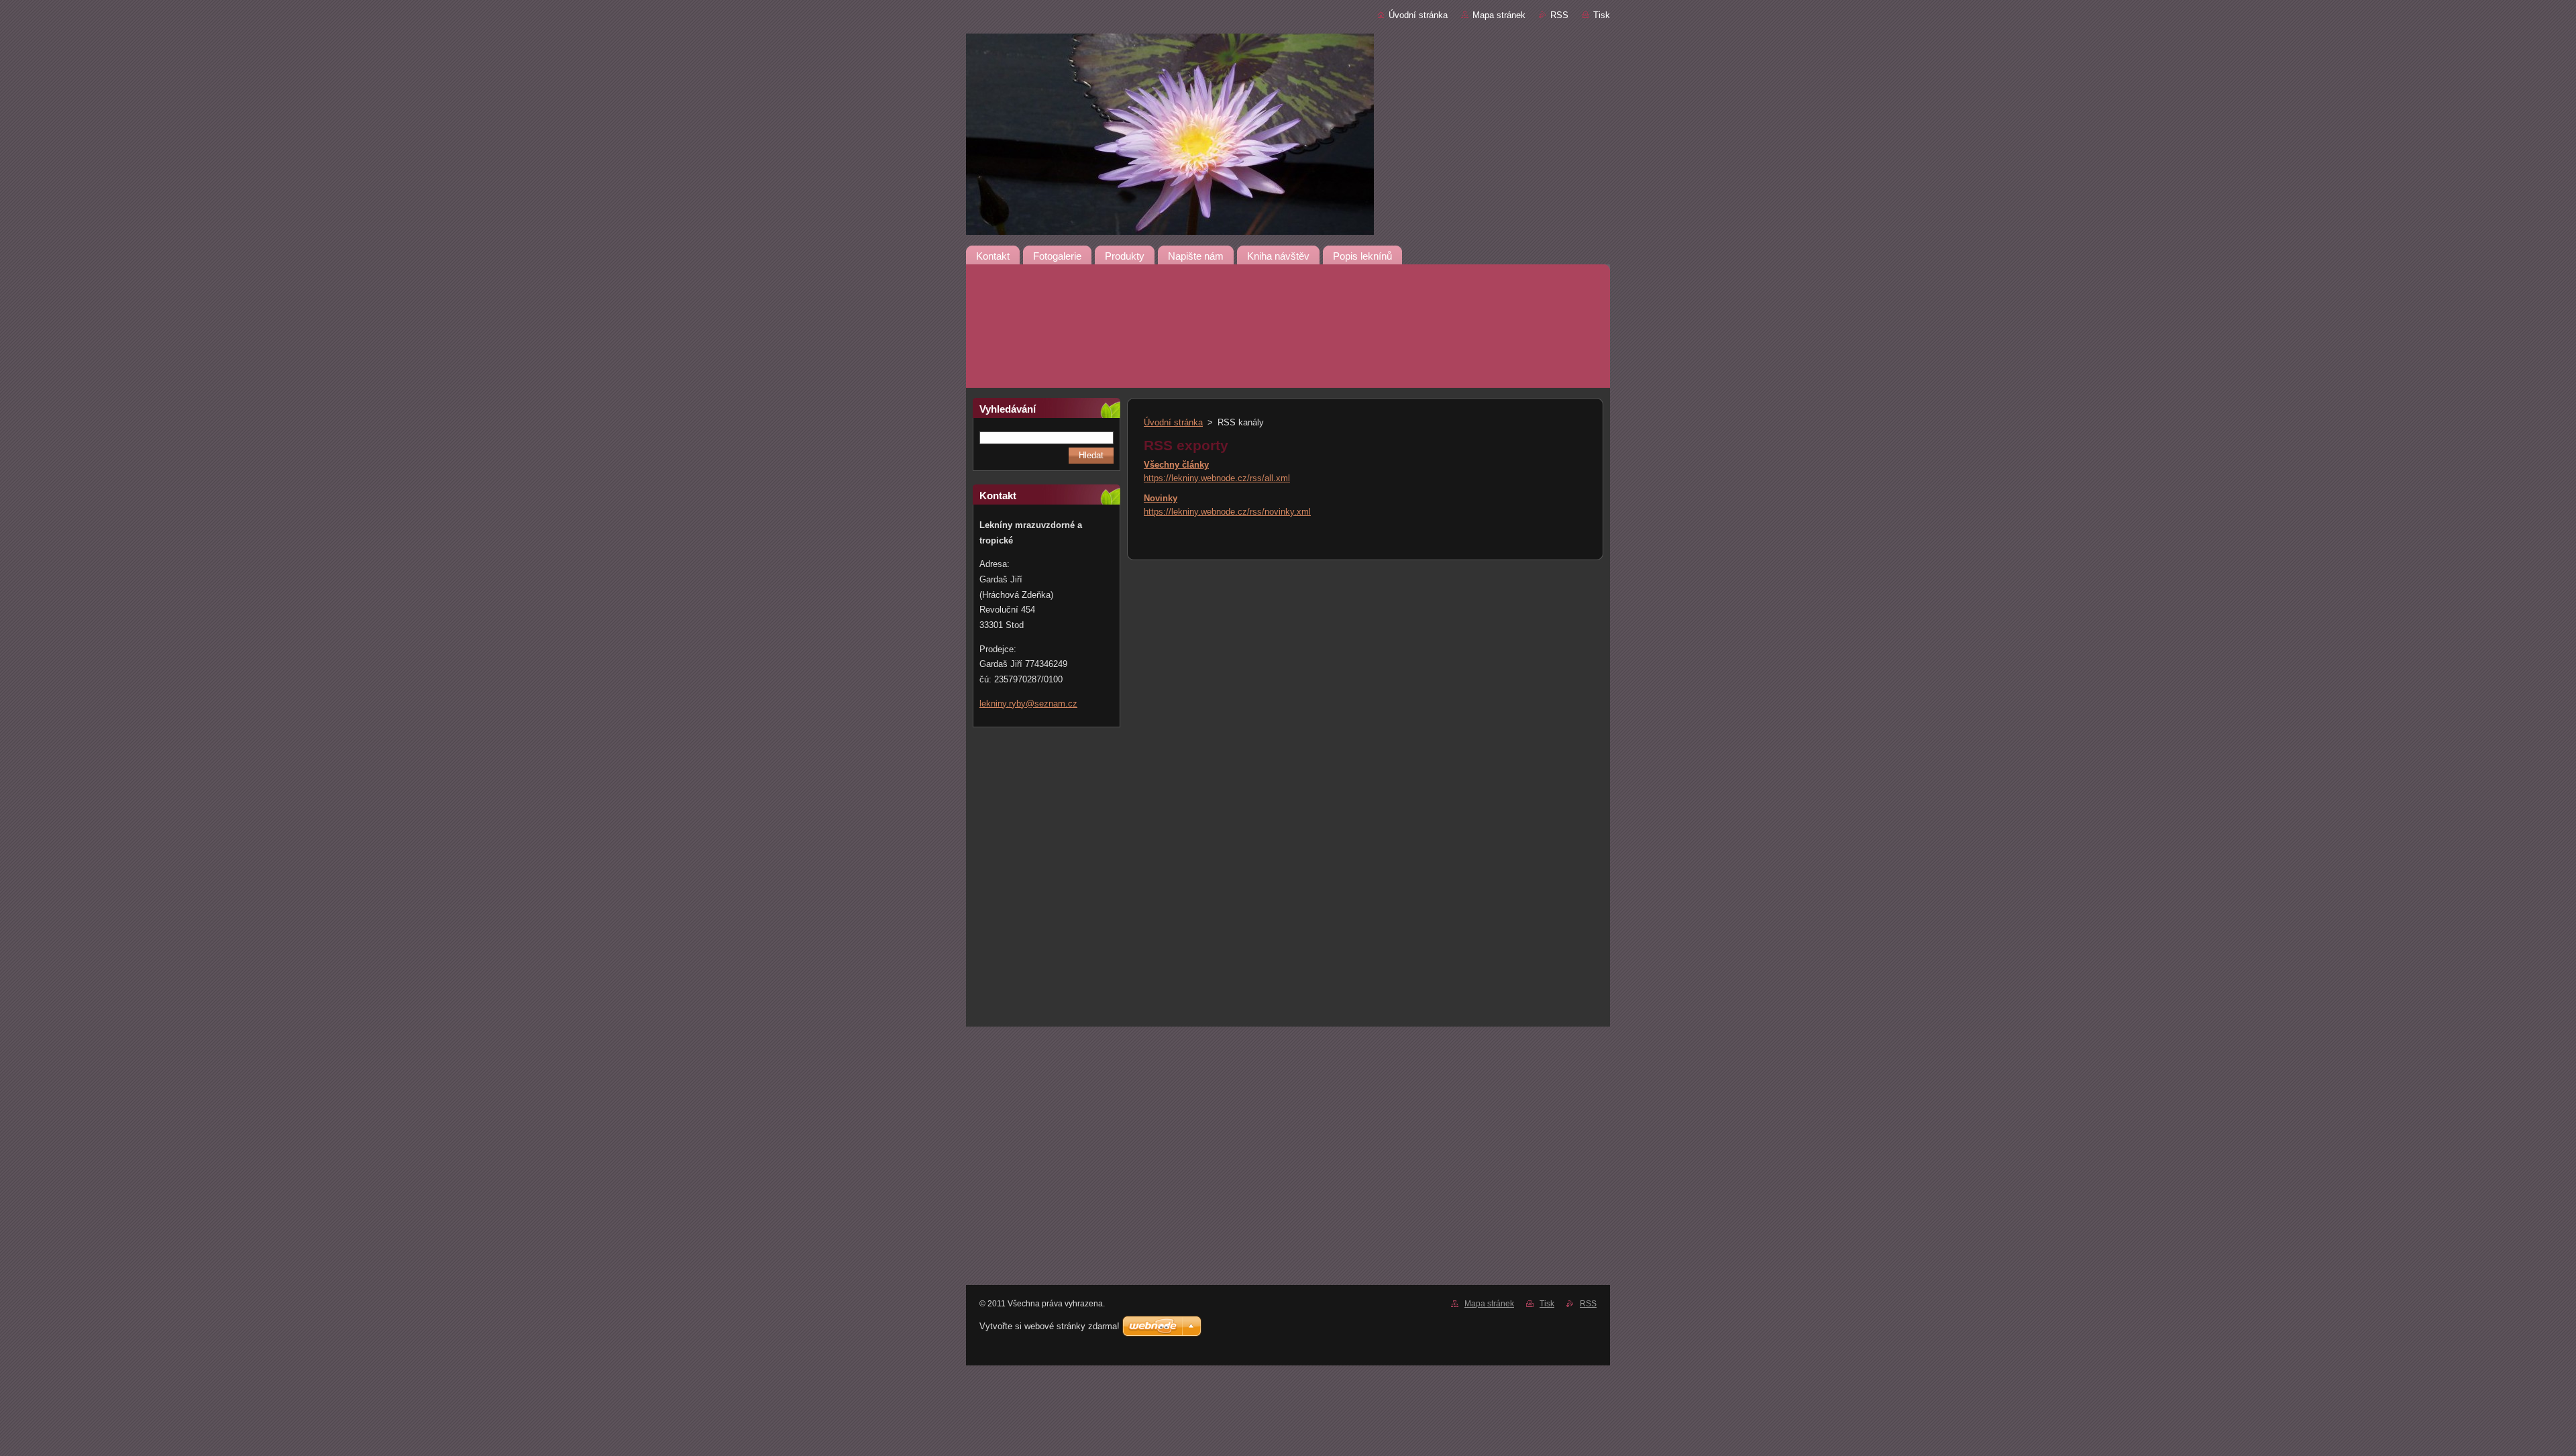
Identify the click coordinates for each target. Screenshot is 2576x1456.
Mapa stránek (1499, 15)
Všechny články (1176, 465)
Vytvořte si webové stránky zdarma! (1050, 1326)
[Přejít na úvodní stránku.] (1288, 166)
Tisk (1602, 15)
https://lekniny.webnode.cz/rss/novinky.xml (1227, 512)
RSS (1559, 15)
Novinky (1161, 498)
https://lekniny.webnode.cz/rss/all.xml (1217, 478)
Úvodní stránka (1418, 15)
